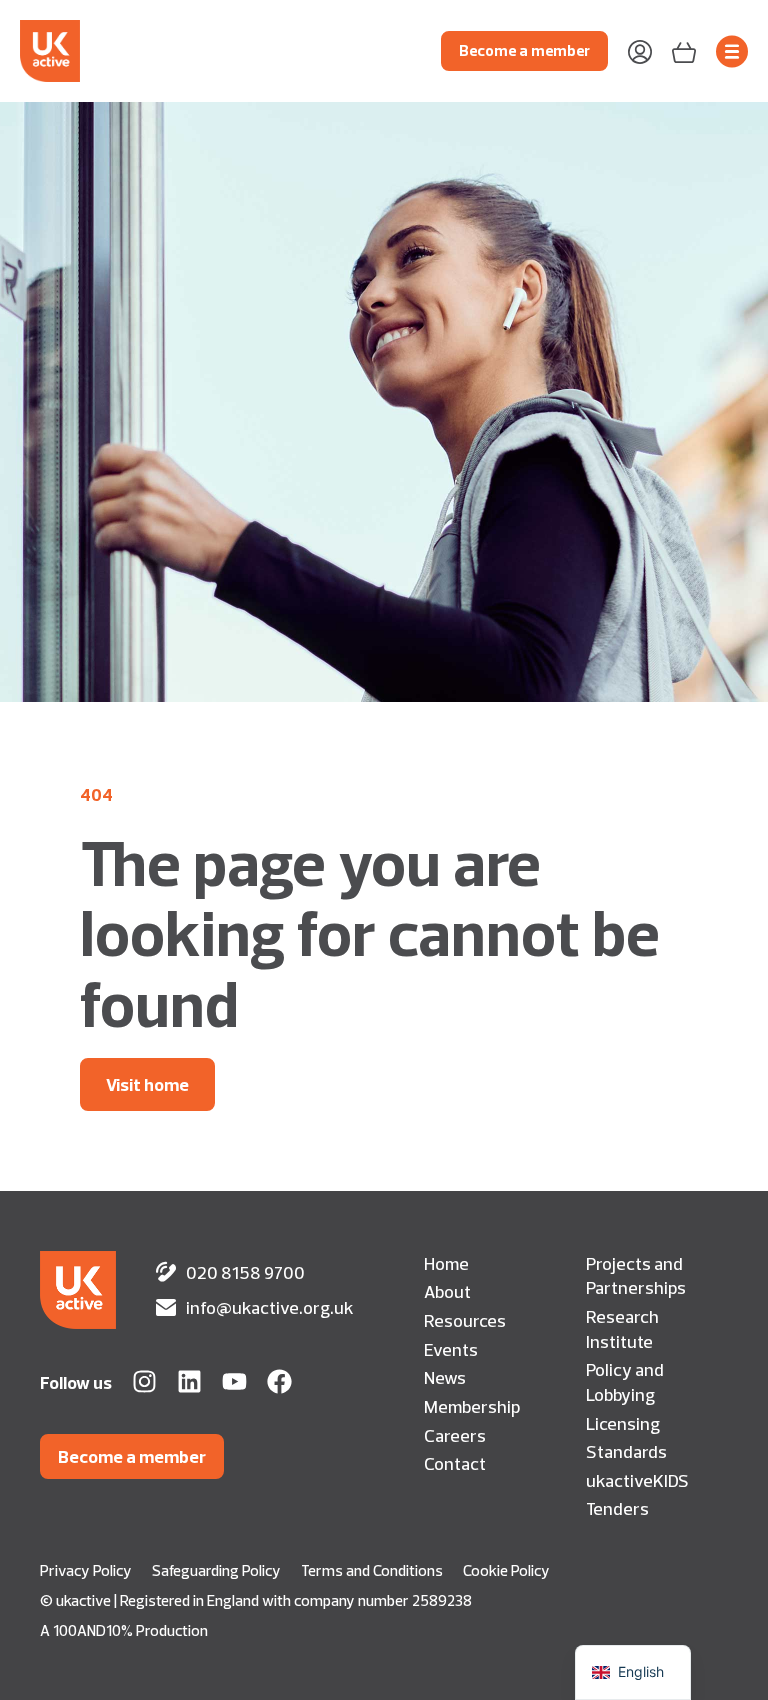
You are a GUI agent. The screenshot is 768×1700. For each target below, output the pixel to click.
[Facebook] (279, 1381)
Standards (626, 1451)
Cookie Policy (506, 1570)
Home (446, 1263)
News (445, 1377)
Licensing (623, 1423)
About (447, 1291)
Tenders (617, 1508)
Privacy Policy (86, 1570)
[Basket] (684, 50)
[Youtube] (234, 1381)
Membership (472, 1406)
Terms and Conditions (372, 1570)
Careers (455, 1435)
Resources (465, 1320)
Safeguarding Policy (216, 1570)
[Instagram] (144, 1381)
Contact (455, 1463)
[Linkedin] (189, 1381)
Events (451, 1349)
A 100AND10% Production (124, 1630)
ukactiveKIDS (637, 1480)
